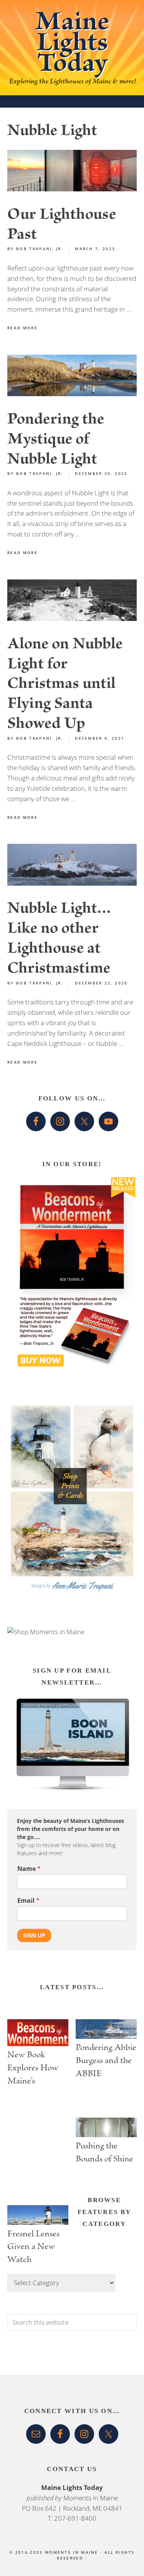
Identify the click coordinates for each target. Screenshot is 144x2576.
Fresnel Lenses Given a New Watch (33, 2247)
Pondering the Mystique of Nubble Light (56, 441)
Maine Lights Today (72, 46)
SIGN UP (34, 1935)
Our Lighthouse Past (62, 226)
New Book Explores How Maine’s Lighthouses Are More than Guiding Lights (36, 2068)
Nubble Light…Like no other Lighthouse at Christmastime (59, 940)
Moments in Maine (91, 2498)
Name (29, 1869)
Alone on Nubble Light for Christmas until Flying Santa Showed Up (65, 685)
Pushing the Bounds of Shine (104, 2154)
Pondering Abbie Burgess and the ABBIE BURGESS (106, 2061)
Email (28, 1901)
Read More (22, 328)
